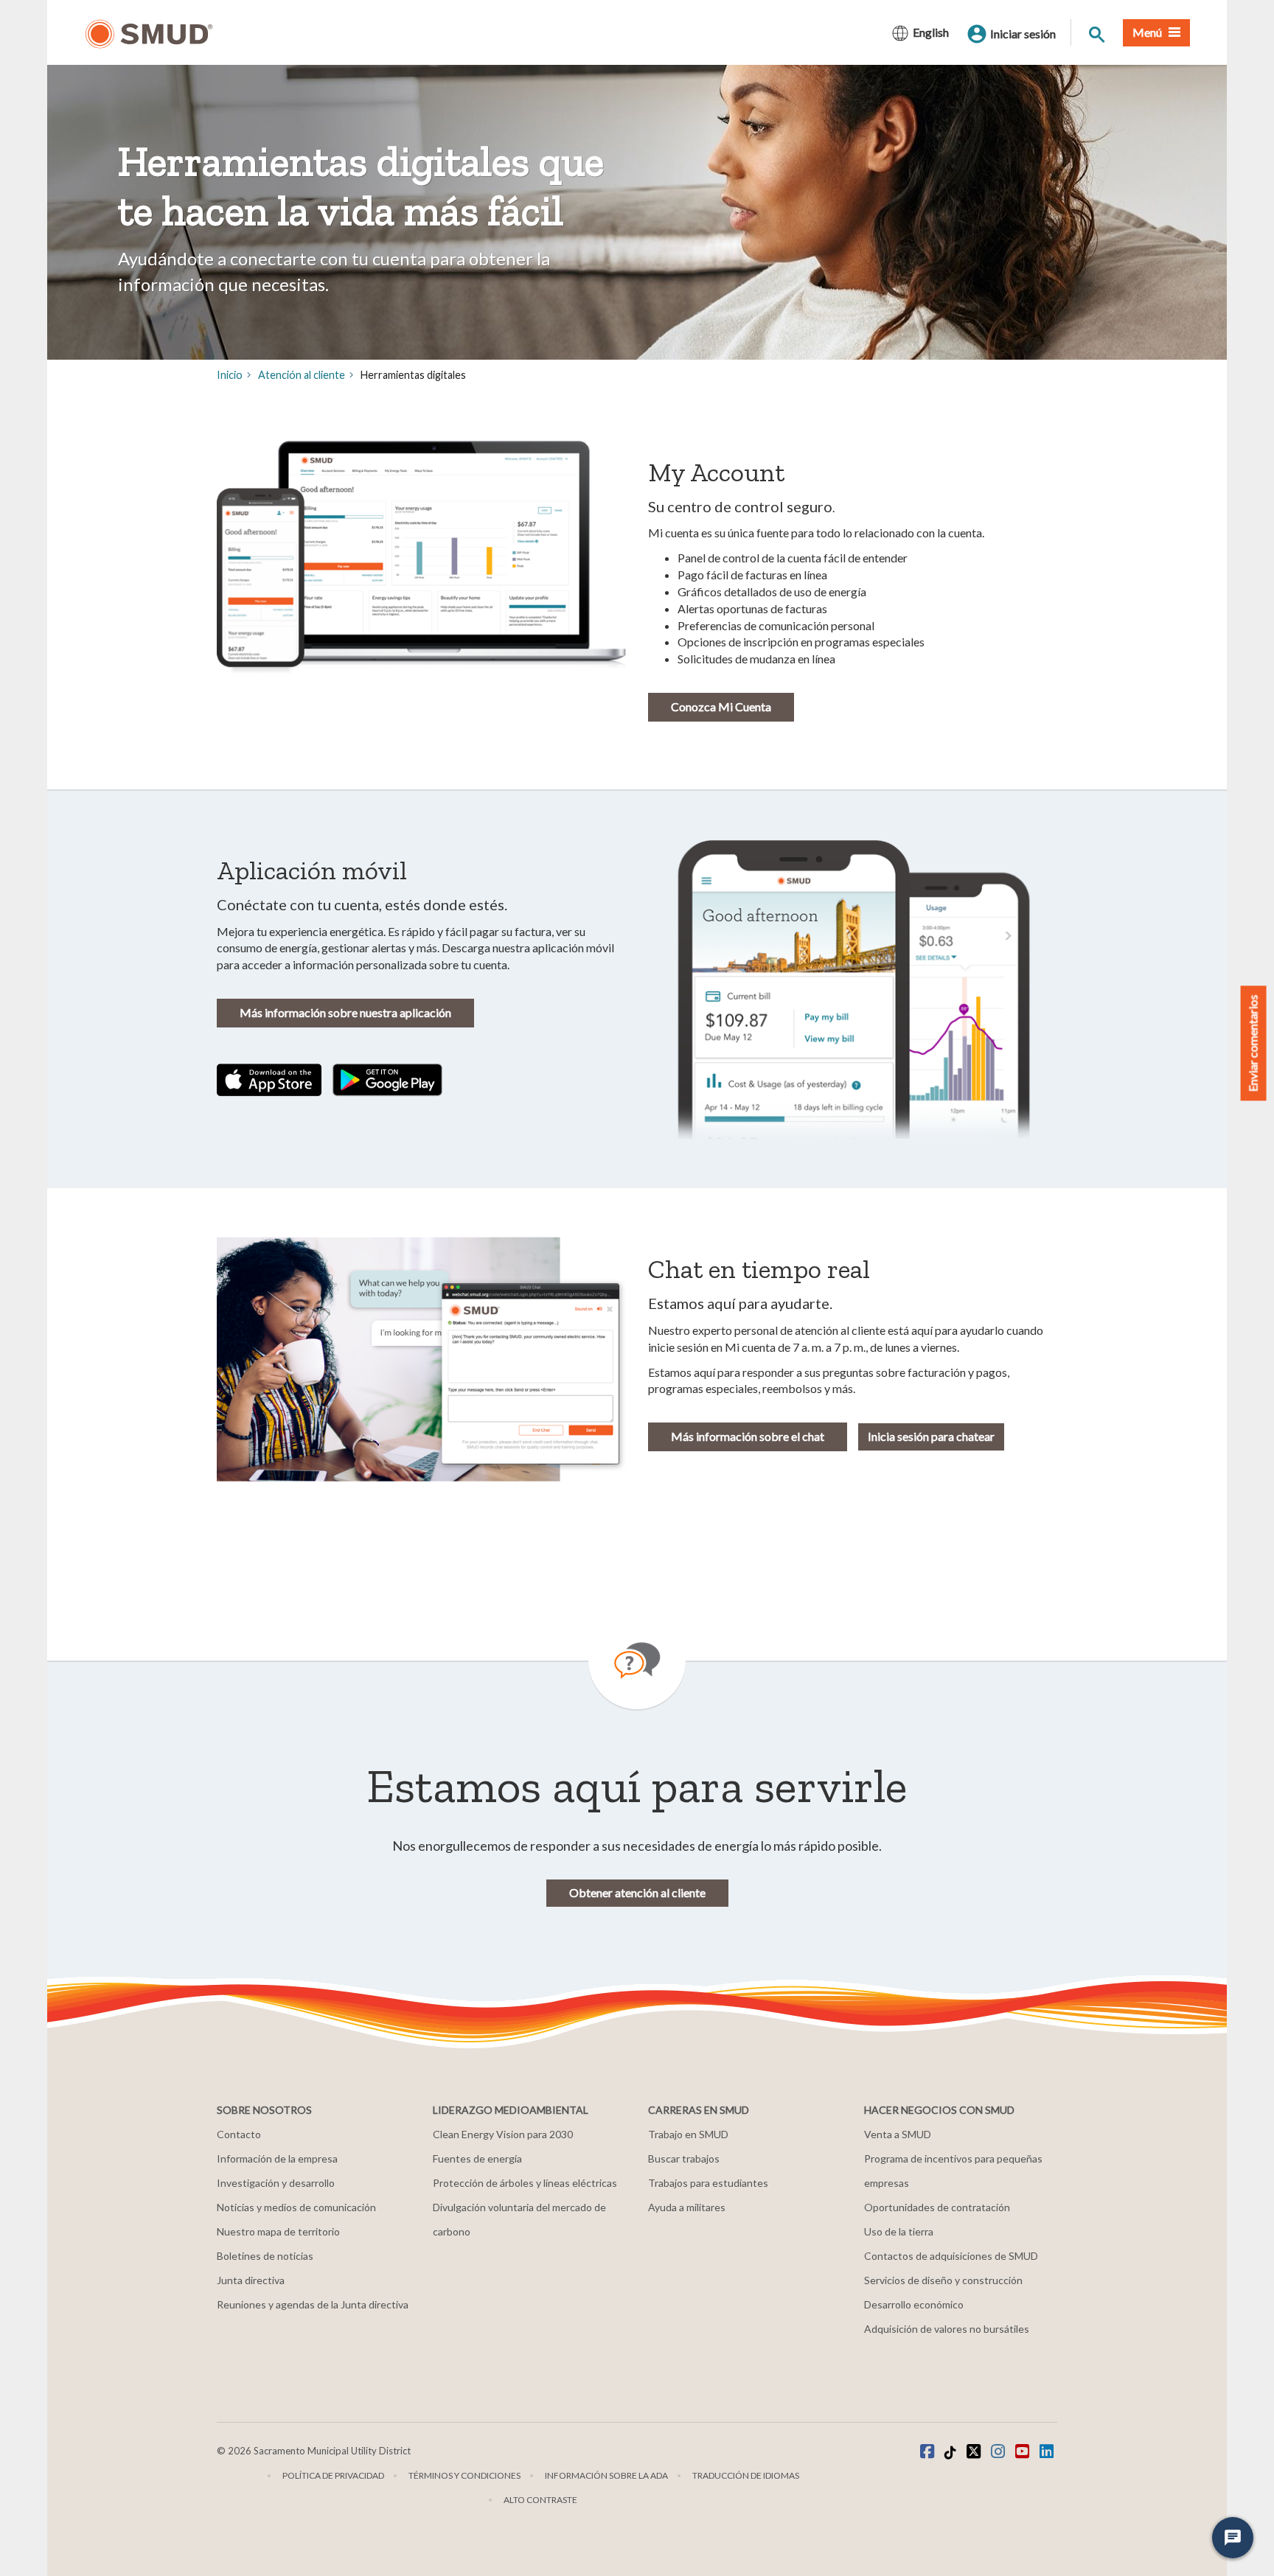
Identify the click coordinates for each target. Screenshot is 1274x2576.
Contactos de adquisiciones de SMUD (951, 2256)
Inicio (230, 375)
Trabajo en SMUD (688, 2134)
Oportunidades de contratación (937, 2207)
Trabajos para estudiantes (708, 2183)
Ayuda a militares (687, 2207)
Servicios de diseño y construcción (943, 2280)
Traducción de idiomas (746, 2475)
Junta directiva (251, 2280)
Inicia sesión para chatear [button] (931, 1436)
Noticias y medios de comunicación (296, 2207)
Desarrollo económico (914, 2304)
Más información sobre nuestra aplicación (345, 1012)
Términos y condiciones (464, 2475)
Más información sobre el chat (748, 1436)
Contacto (239, 2134)
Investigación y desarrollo (276, 2183)
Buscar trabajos (684, 2158)
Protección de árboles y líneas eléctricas (525, 2183)
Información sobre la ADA (606, 2475)
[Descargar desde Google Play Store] (388, 1078)
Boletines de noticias (265, 2256)
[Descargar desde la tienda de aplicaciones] (269, 1078)
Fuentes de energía (477, 2158)
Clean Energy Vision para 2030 (503, 2134)
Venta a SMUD (898, 2134)
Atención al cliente (302, 375)
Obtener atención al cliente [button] (637, 1892)
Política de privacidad (333, 2475)
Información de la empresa (277, 2158)
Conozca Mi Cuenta (721, 706)
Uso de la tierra (899, 2231)
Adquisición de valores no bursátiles (947, 2329)
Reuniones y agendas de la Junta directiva (313, 2304)
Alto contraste (540, 2500)
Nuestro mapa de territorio (278, 2231)
